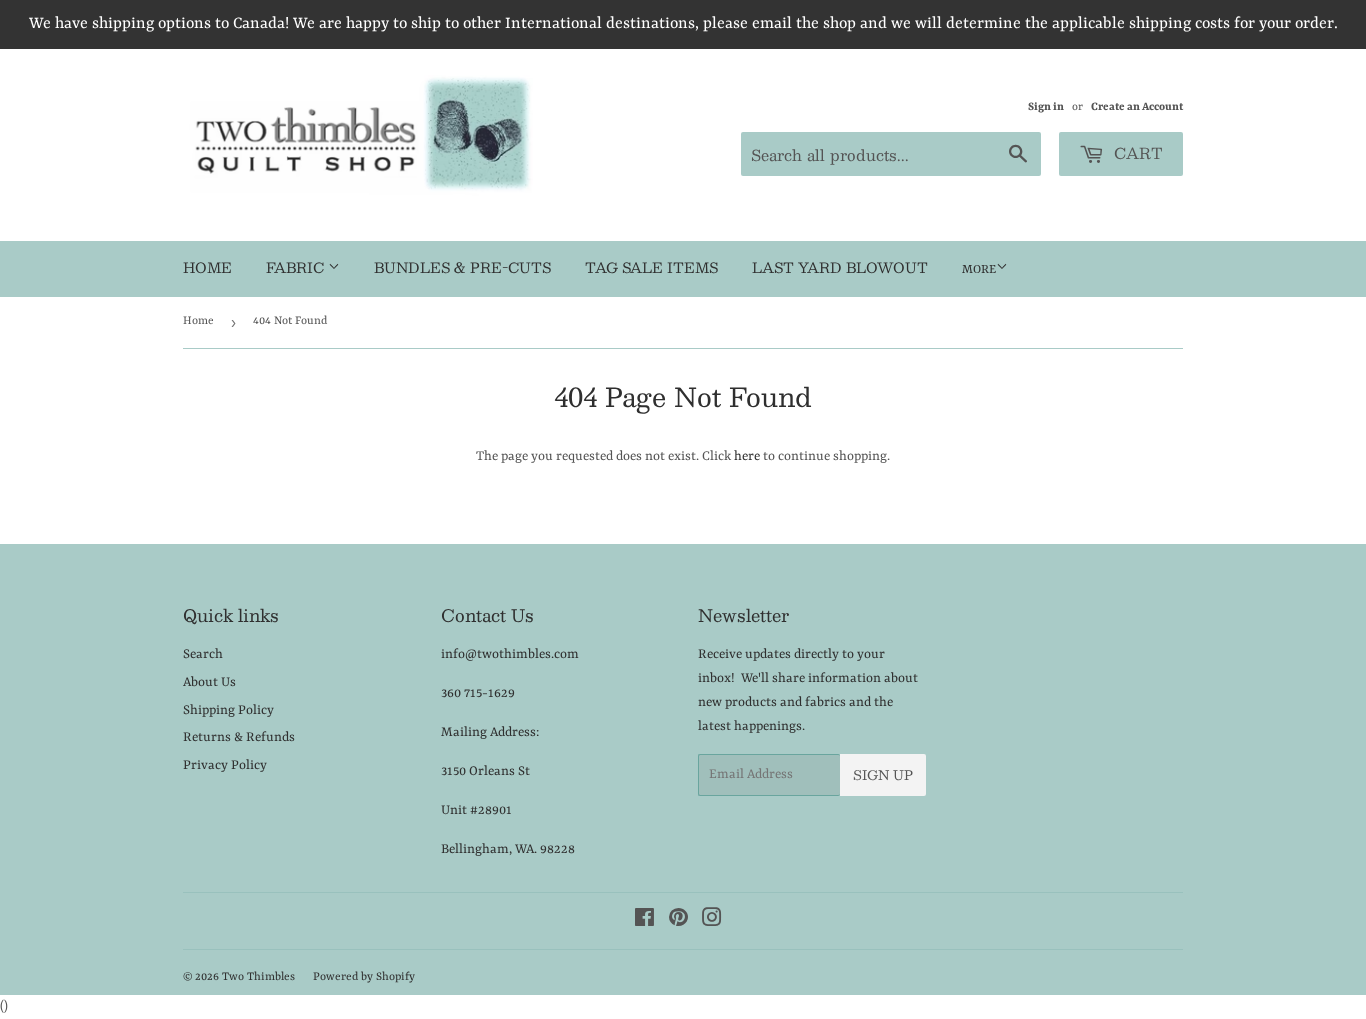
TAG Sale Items (651, 267)
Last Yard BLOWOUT (840, 267)
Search (203, 654)
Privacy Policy (225, 765)
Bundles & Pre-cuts (462, 267)
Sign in (1046, 107)
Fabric (297, 267)
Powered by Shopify (364, 977)
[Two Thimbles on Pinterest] (678, 921)
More (979, 270)
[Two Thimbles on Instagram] (712, 921)
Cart (1136, 152)
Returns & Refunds (239, 737)
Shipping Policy (228, 710)
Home (207, 267)
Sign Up (883, 775)
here (747, 456)
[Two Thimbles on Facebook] (644, 921)
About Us (209, 682)
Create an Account (1137, 107)
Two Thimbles (258, 977)
